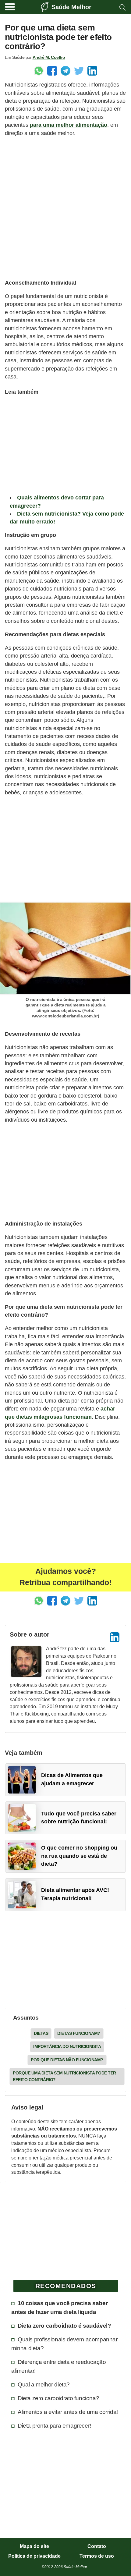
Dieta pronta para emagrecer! (54, 2425)
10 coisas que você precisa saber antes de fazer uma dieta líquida (59, 2307)
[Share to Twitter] (79, 71)
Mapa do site (34, 2546)
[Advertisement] (65, 208)
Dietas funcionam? (79, 2033)
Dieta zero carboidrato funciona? (58, 2398)
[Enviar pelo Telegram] (65, 71)
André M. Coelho (49, 57)
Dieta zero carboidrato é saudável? (64, 2326)
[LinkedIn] (115, 1637)
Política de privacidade (34, 2556)
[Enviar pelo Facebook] (52, 71)
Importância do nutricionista (67, 2046)
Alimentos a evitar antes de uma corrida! (68, 2412)
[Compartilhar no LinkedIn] (92, 71)
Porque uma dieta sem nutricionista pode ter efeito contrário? (64, 2076)
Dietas (41, 2033)
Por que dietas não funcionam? (67, 2060)
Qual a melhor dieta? (44, 2384)
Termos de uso (97, 2556)
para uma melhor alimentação (69, 125)
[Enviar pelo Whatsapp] (39, 71)
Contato (97, 2546)
